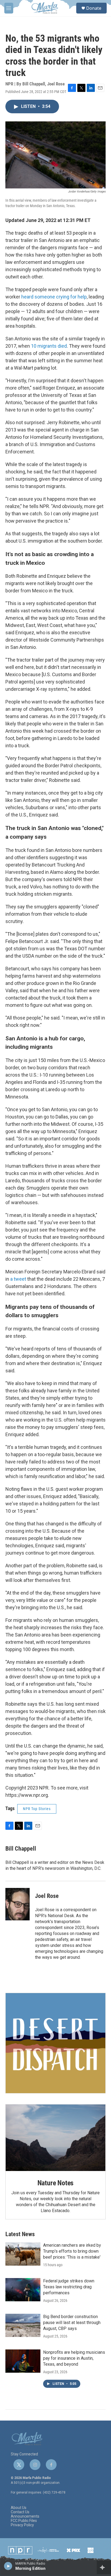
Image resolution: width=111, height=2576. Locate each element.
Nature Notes (56, 2183)
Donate (94, 8)
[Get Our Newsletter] (55, 2043)
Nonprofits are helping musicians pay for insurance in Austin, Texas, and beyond (74, 2358)
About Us (19, 2508)
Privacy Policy (22, 2525)
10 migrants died (49, 346)
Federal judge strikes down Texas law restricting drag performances (69, 2287)
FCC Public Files (24, 2521)
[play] (8, 2566)
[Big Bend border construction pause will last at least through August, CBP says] (23, 2325)
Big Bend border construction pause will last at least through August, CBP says (72, 2323)
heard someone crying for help (54, 297)
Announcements (25, 2516)
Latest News (20, 2234)
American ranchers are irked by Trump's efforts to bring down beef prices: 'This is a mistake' (72, 2251)
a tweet (18, 1279)
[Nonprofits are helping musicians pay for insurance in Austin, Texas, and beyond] (23, 2361)
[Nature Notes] (55, 2138)
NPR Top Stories (37, 1809)
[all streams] (104, 2567)
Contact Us (20, 2512)
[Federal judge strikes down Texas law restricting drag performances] (23, 2290)
